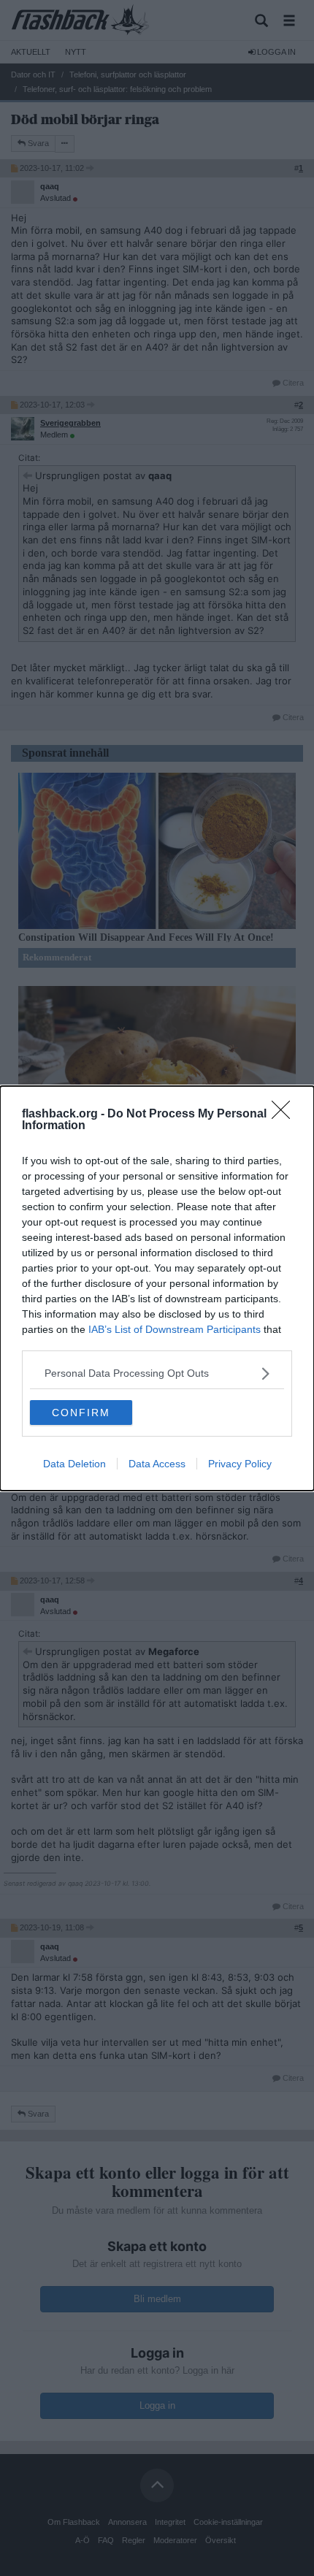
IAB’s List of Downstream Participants (175, 1329)
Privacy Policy (240, 1464)
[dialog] (157, 1288)
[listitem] (157, 1373)
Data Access (157, 1464)
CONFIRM (81, 1413)
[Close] (286, 1115)
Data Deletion (74, 1464)
